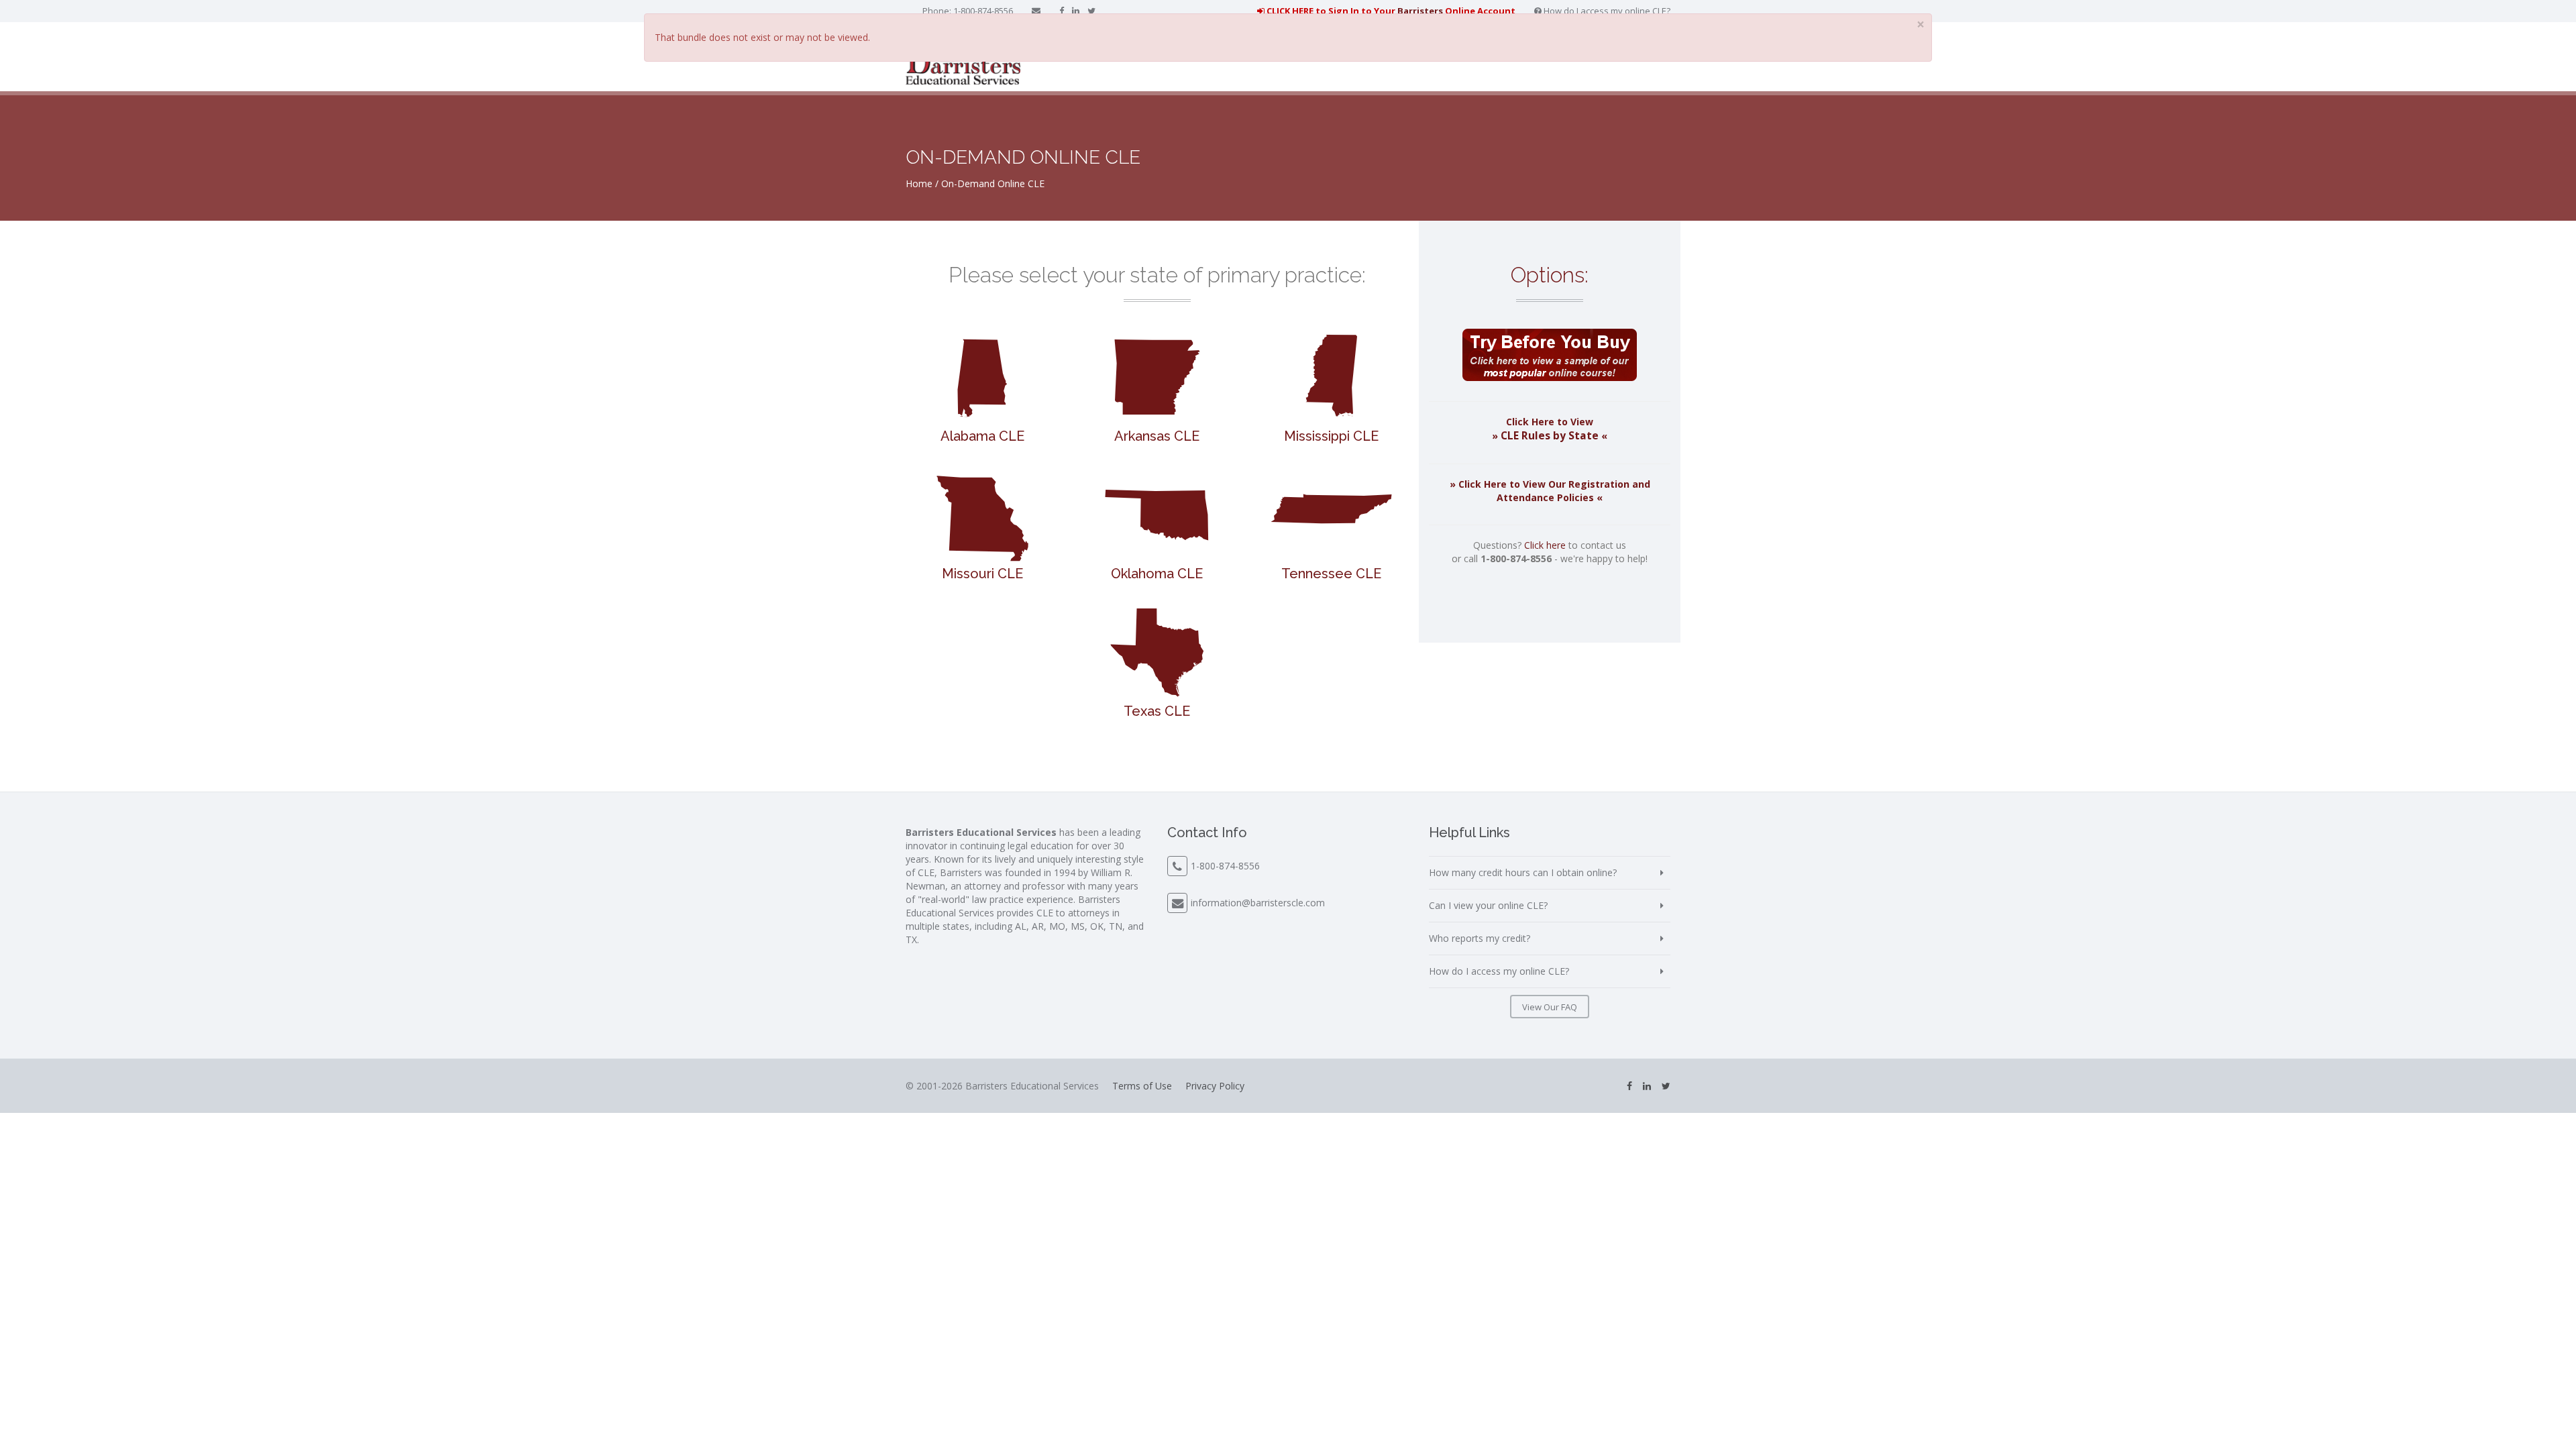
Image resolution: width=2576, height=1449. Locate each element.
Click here (1545, 545)
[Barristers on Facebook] (1062, 11)
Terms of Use (1142, 1086)
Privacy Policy (1215, 1086)
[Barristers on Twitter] (1091, 11)
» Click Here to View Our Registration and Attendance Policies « (1550, 491)
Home (919, 183)
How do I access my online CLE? (1606, 11)
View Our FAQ (1550, 1007)
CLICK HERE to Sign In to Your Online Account (1390, 11)
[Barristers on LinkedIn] (1076, 11)
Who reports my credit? (1480, 938)
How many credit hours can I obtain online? (1523, 872)
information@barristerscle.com (1258, 903)
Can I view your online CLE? (1488, 905)
